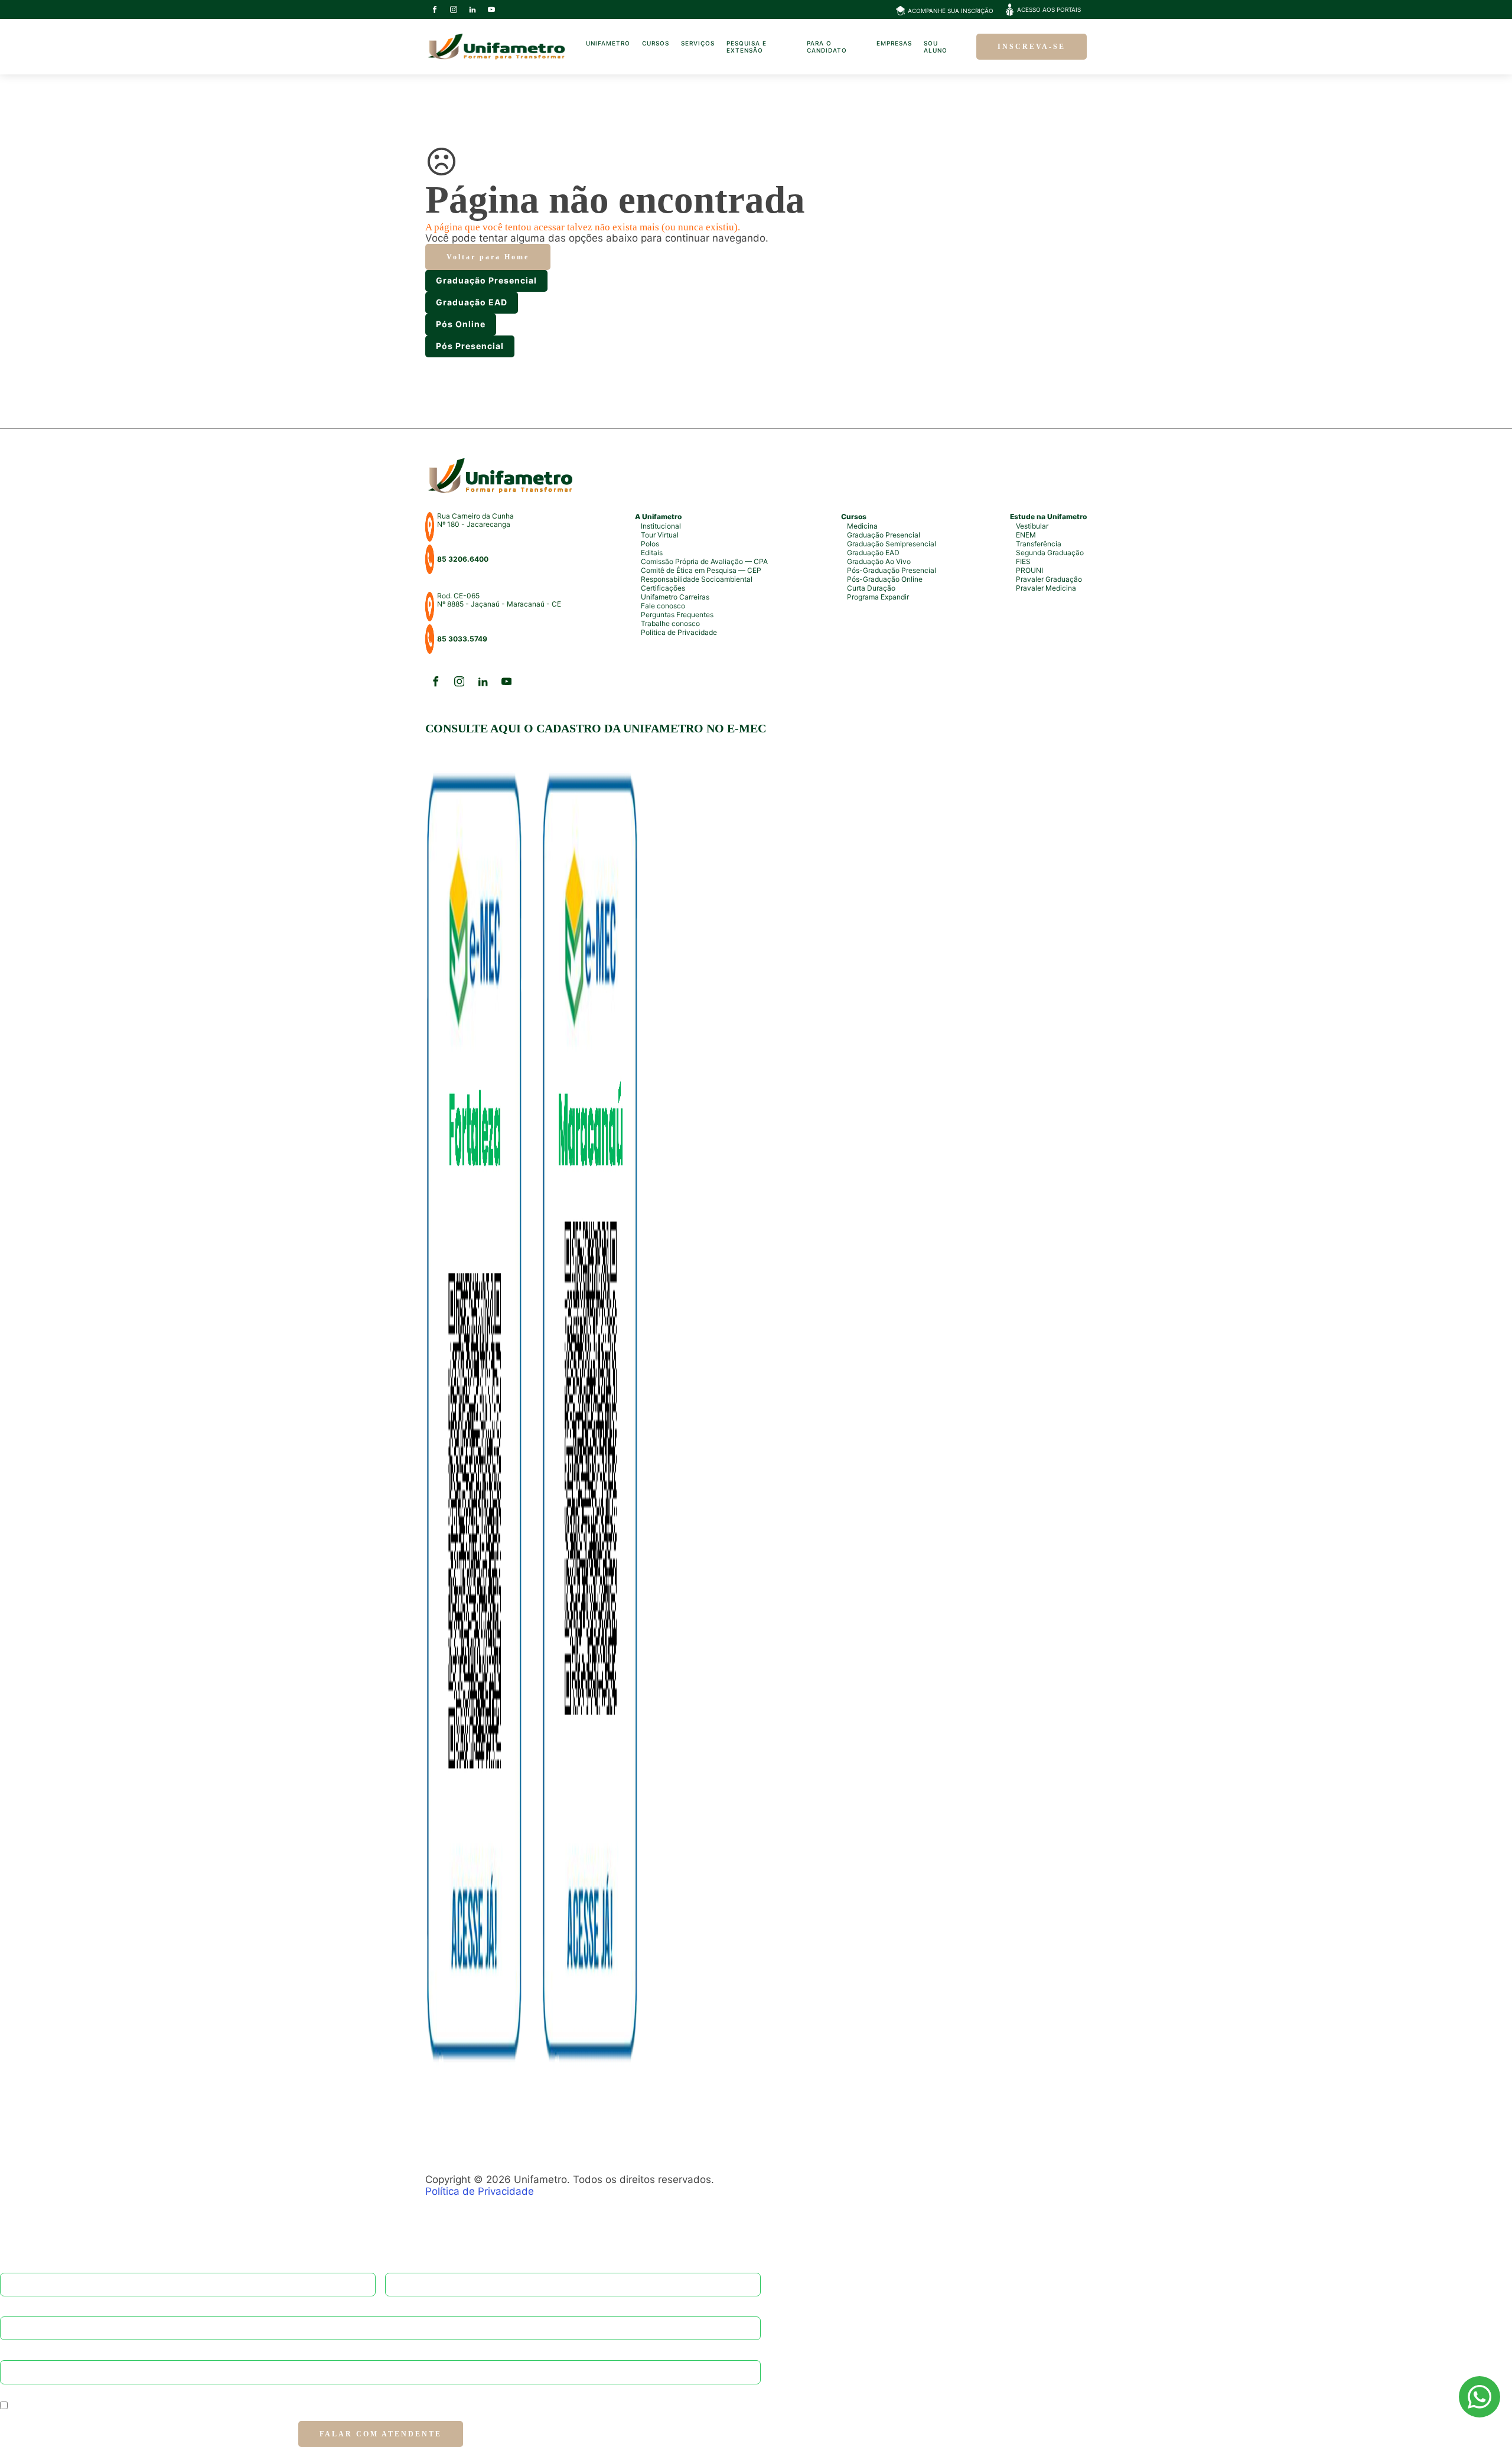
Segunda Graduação (1050, 553)
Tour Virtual (660, 535)
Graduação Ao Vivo (879, 561)
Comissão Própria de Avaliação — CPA (704, 561)
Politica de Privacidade (679, 632)
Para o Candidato (827, 47)
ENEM (1026, 535)
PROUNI (1029, 570)
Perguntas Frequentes (677, 615)
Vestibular (1032, 526)
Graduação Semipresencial (892, 544)
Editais (652, 553)
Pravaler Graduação (1049, 579)
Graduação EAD (472, 302)
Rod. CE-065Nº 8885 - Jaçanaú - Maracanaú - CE (499, 600)
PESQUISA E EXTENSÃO (747, 47)
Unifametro (608, 43)
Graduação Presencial (486, 280)
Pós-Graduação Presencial (892, 570)
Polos (650, 544)
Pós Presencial (470, 346)
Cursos (656, 43)
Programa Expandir (878, 597)
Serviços (698, 43)
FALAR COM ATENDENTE (381, 2434)
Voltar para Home (488, 257)
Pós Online (461, 324)
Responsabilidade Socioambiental (697, 579)
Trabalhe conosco (670, 623)
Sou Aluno (936, 47)
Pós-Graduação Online (885, 579)
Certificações (663, 588)
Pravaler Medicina (1046, 588)
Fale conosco (663, 606)
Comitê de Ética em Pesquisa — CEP (701, 570)
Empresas (894, 43)
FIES (1023, 561)
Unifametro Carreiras (675, 597)
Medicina (862, 526)
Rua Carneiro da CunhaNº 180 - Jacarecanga (475, 520)
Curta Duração (871, 588)
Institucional (661, 526)
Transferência (1039, 544)
